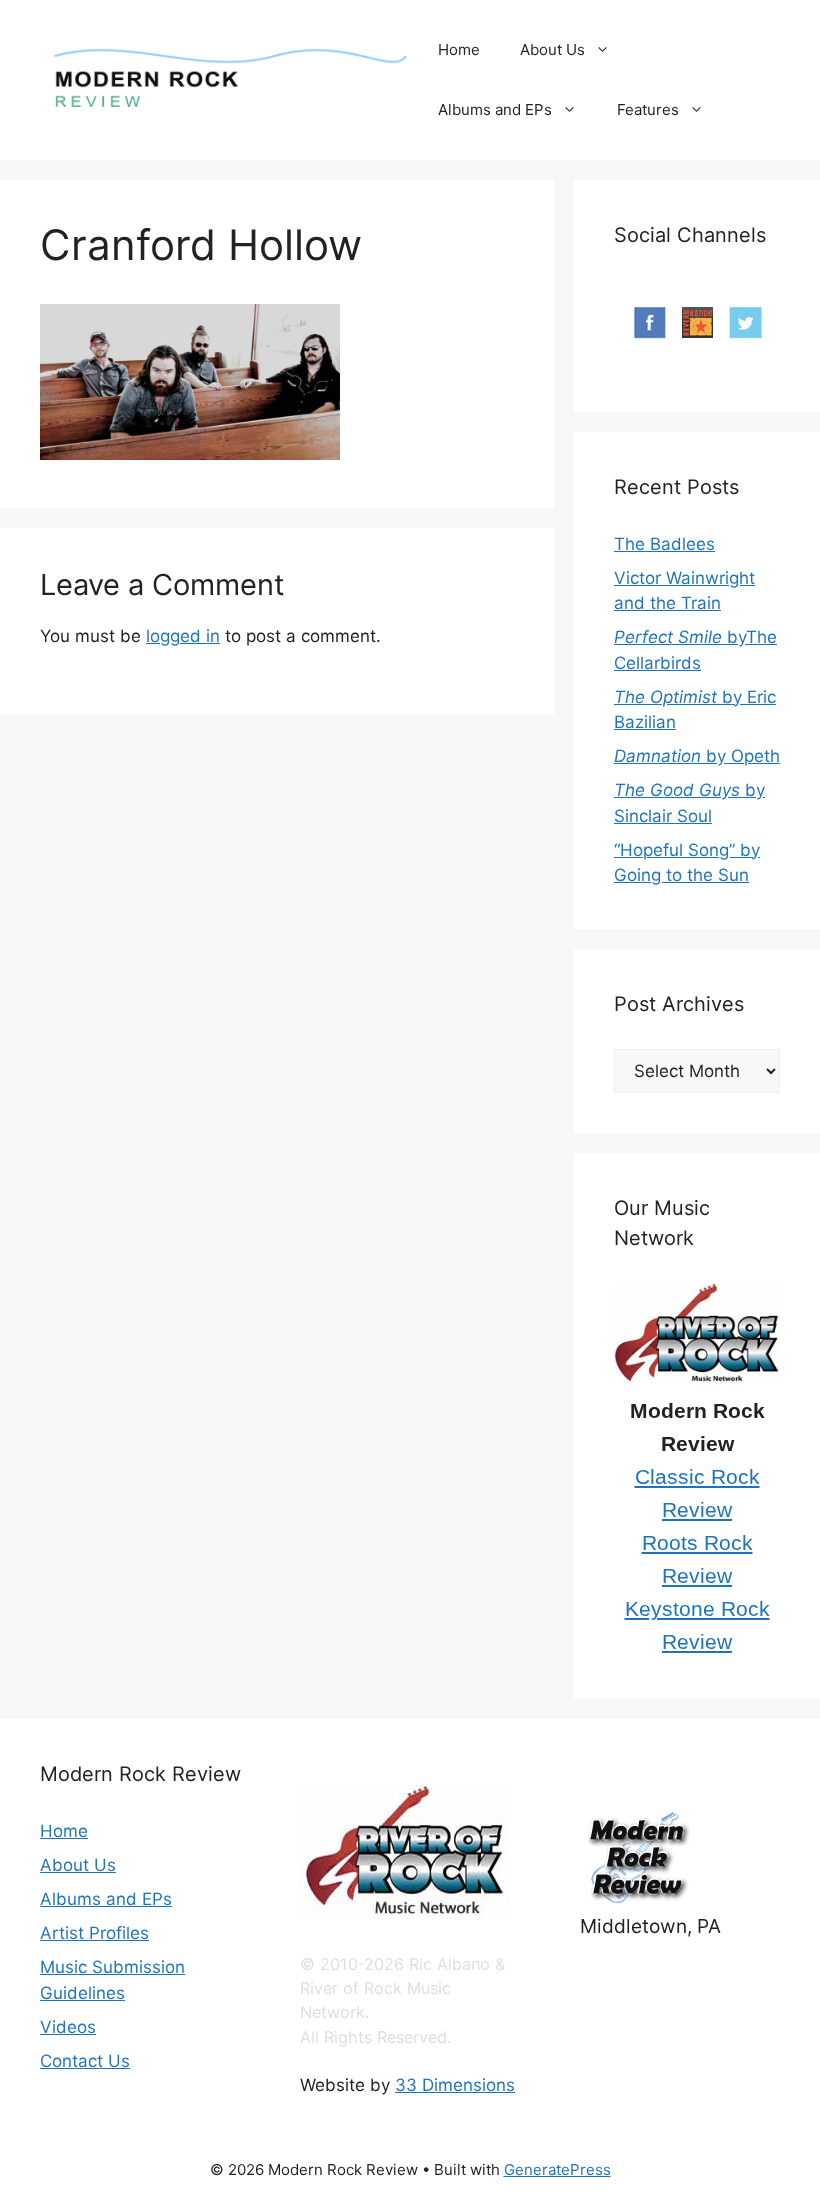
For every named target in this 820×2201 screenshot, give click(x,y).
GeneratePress (557, 2169)
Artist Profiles (94, 1933)
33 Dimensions (455, 2085)
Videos (68, 2027)
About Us (552, 49)
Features (648, 109)
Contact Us (85, 2061)
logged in (183, 636)
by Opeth (697, 756)
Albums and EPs (495, 109)
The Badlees (664, 544)
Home (459, 49)
